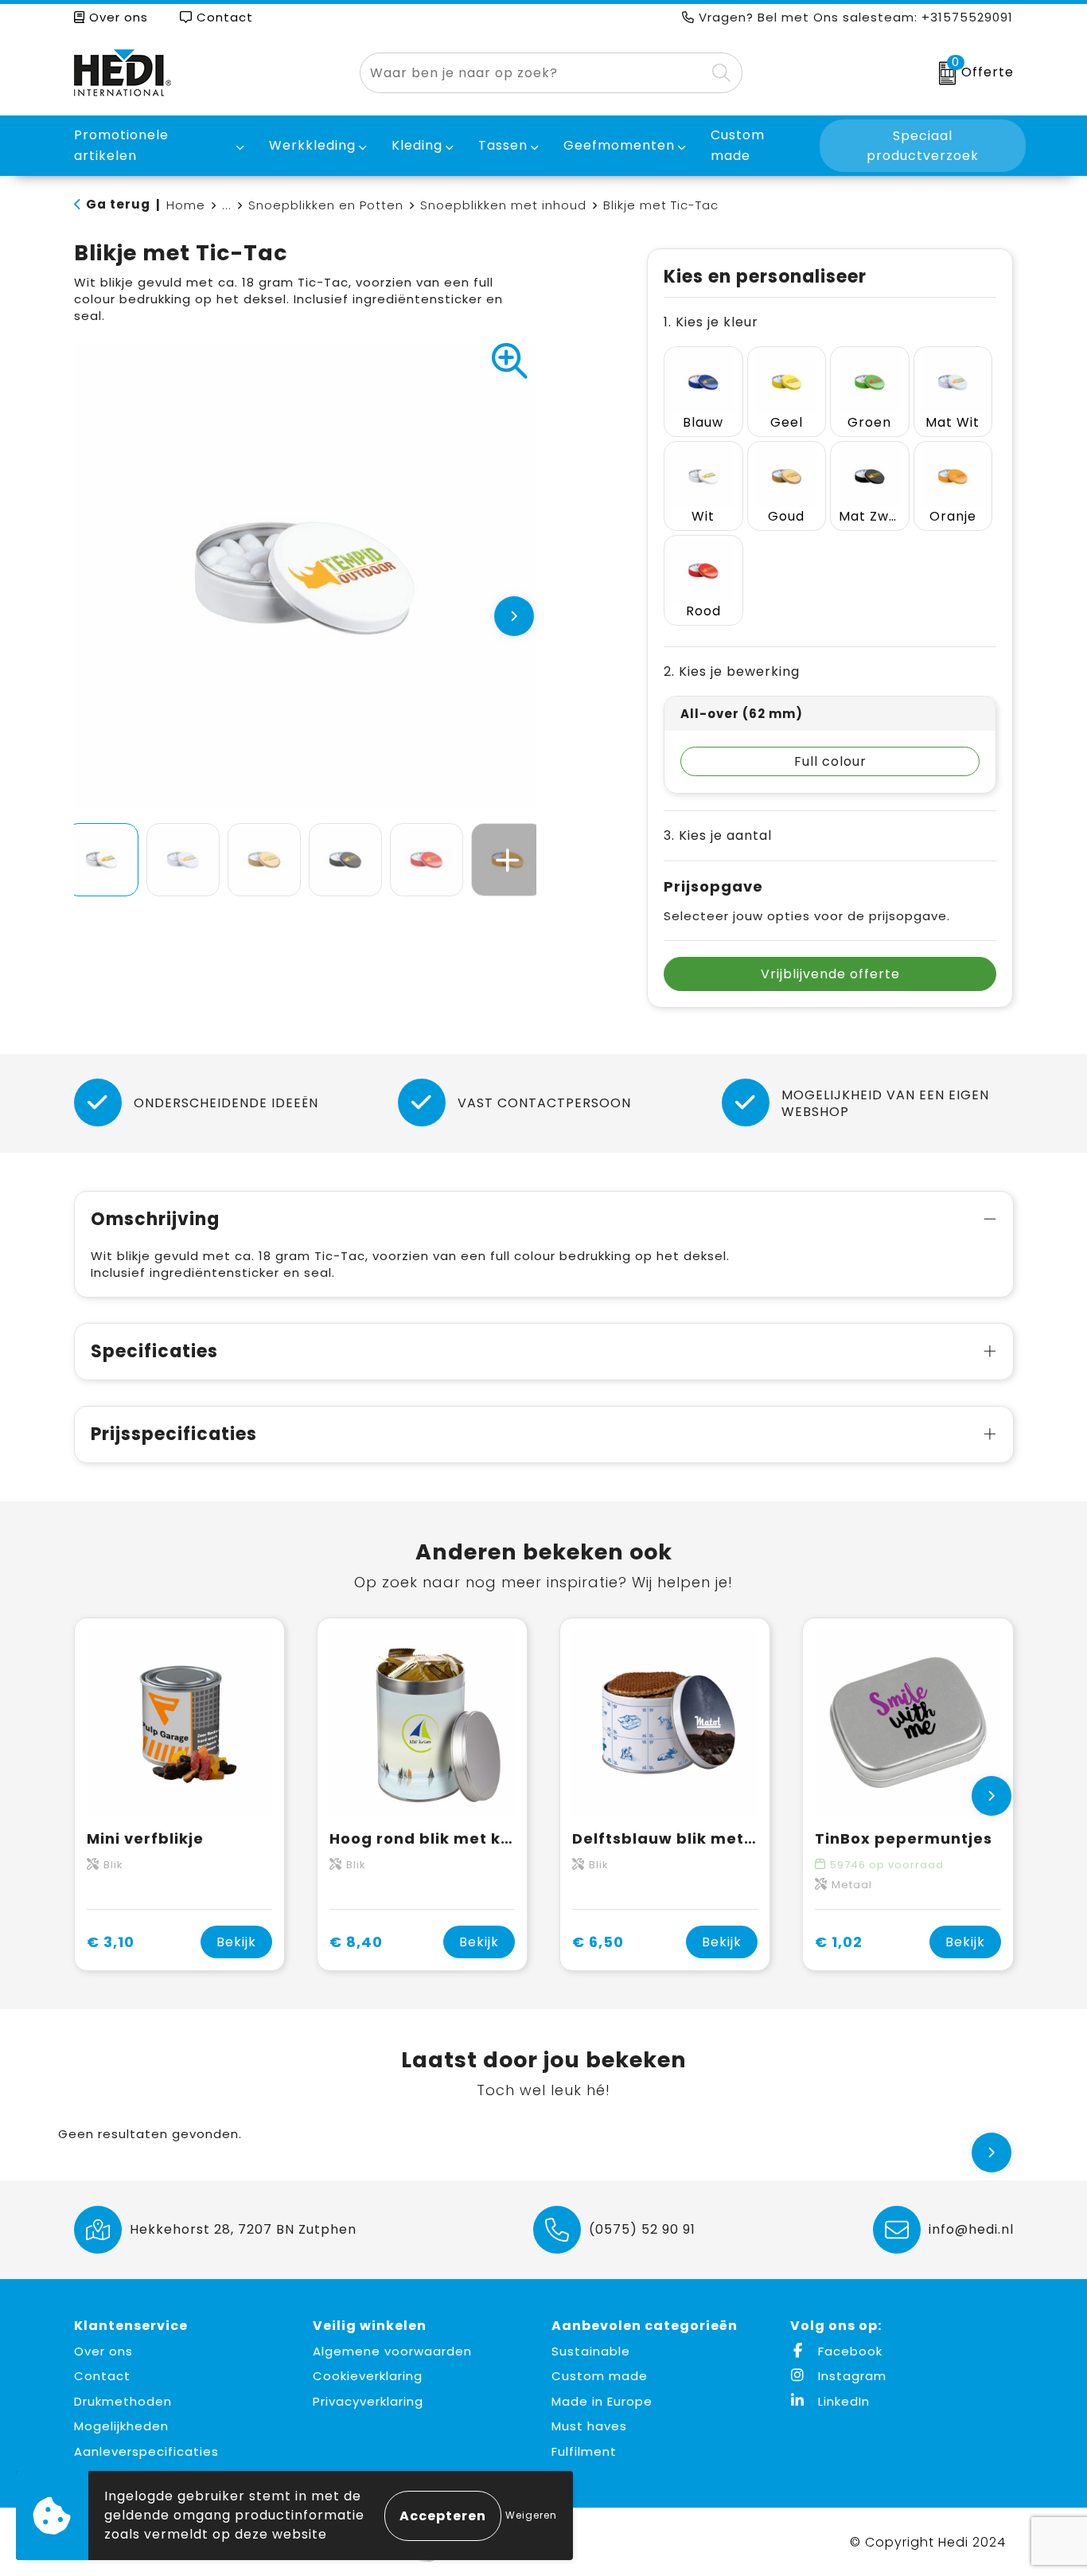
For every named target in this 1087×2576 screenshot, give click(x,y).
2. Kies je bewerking (732, 671)
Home (186, 205)
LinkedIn (842, 2401)
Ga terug (118, 204)
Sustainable (591, 2351)
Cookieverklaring (368, 2376)
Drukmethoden (123, 2401)
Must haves (589, 2426)
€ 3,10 (111, 1942)
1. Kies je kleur (711, 322)
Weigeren (531, 2515)
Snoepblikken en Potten (326, 205)
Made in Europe (602, 2401)
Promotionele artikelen (121, 145)
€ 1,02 (839, 1942)
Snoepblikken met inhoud (503, 205)
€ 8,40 (356, 1942)
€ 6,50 (598, 1942)
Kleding (417, 145)
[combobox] (533, 73)
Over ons (117, 17)
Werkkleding (312, 145)
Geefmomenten (619, 145)
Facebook (848, 2351)
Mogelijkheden (121, 2426)
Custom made (600, 2376)
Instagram (850, 2376)
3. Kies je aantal (718, 835)
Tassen (503, 145)
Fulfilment (584, 2451)
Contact (223, 17)
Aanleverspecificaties (146, 2451)
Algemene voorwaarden (392, 2351)
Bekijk (236, 1942)
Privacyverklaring (368, 2401)
